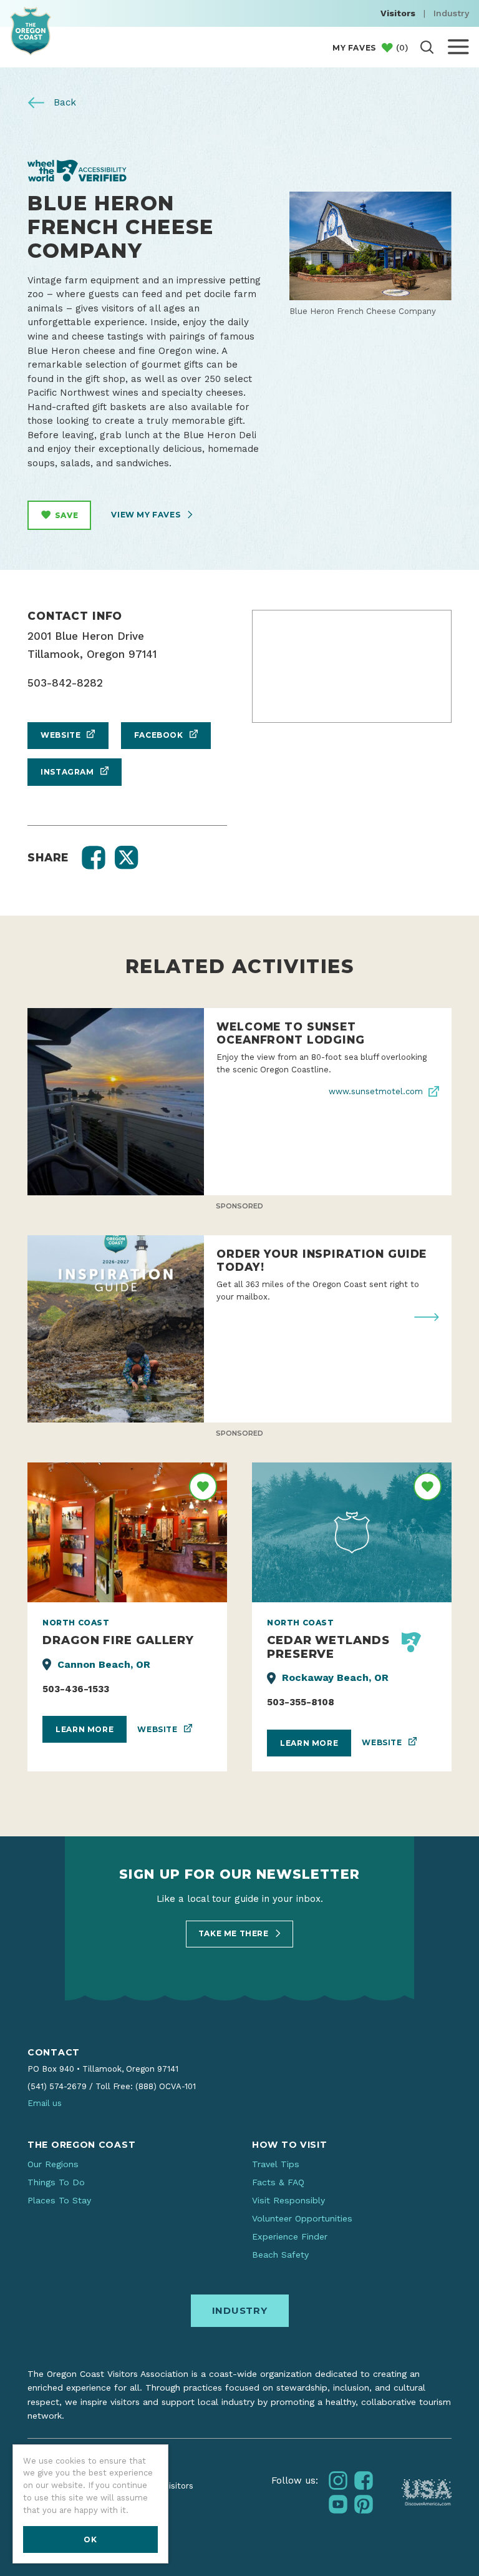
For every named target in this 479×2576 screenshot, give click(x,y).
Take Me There (235, 1933)
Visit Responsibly (288, 2200)
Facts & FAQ (278, 2182)
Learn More (85, 1729)
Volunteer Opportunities (302, 2218)
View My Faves (147, 515)
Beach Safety (280, 2255)
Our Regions (53, 2164)
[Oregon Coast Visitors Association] (31, 31)
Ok (90, 2539)
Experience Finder (290, 2236)
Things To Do (56, 2182)
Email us (45, 2103)
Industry (451, 13)
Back (63, 102)
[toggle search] (427, 47)
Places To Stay (59, 2200)
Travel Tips (276, 2164)
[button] (94, 858)
